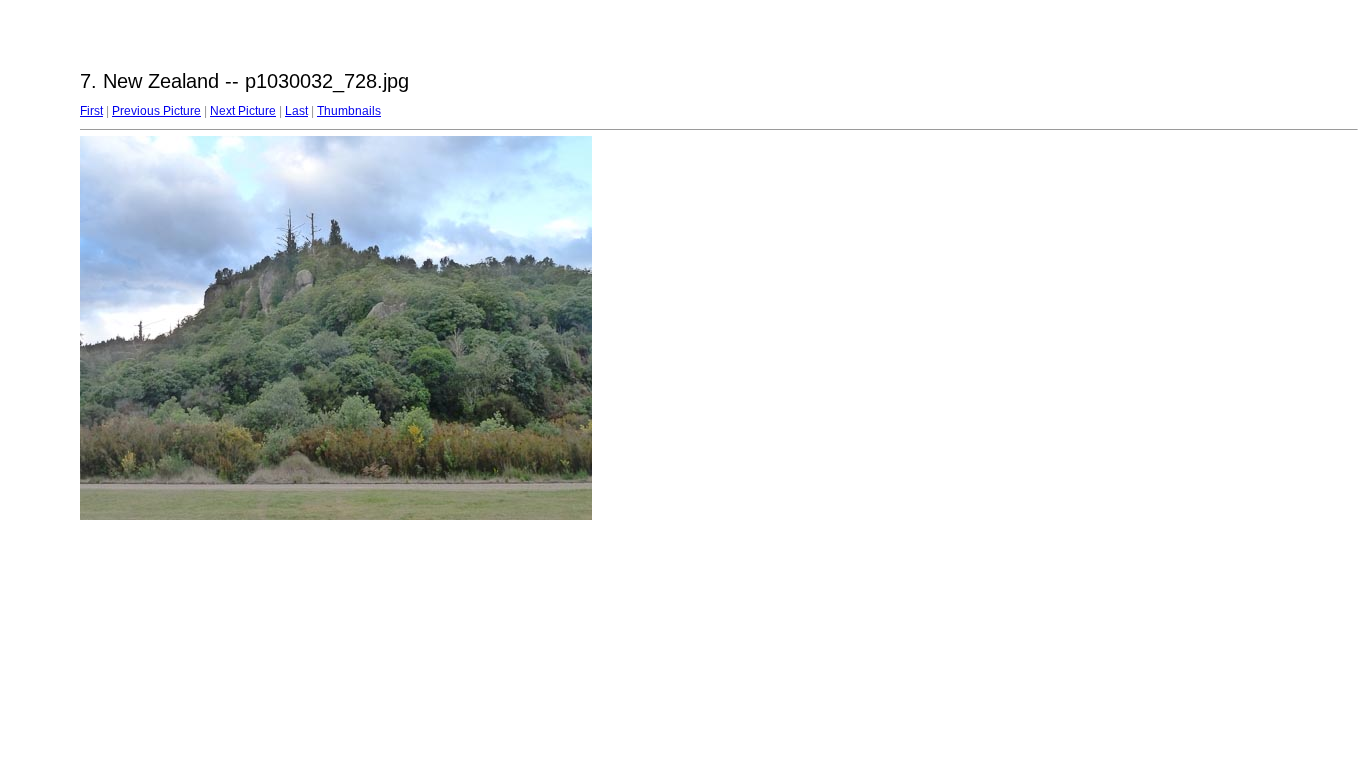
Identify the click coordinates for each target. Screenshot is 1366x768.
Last (296, 111)
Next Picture (243, 111)
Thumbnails (349, 111)
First (91, 111)
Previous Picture (156, 111)
